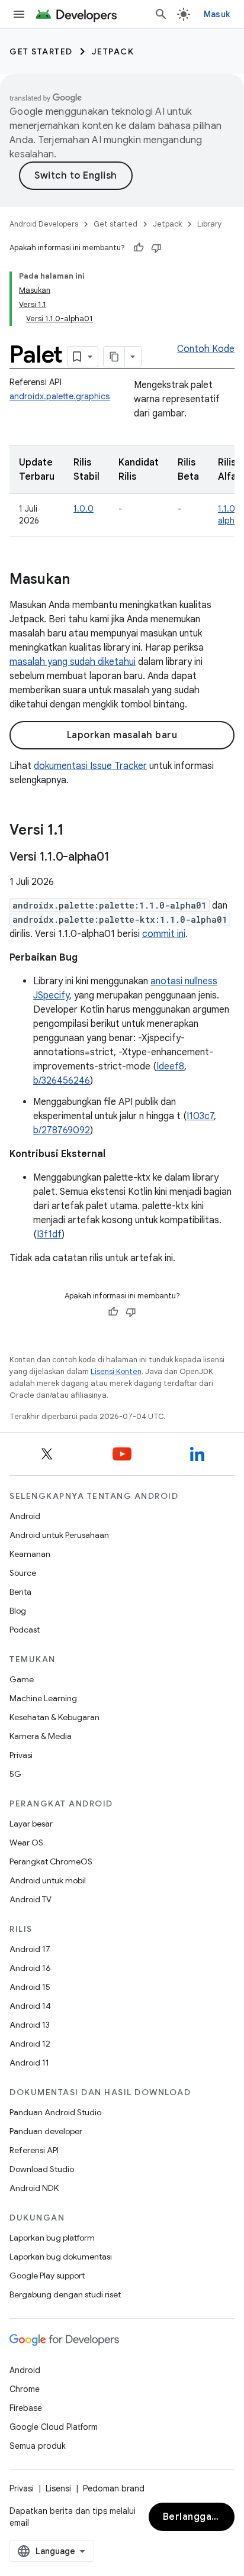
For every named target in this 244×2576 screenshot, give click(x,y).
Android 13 (30, 2025)
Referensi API (34, 2150)
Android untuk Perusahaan (59, 1535)
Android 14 (30, 2006)
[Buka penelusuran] (161, 14)
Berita (20, 1592)
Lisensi (58, 2488)
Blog (18, 1611)
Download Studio (42, 2169)
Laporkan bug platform (52, 2238)
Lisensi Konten (116, 1371)
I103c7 (200, 1116)
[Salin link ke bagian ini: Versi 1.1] (76, 831)
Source (23, 1573)
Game (22, 1679)
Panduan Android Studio (55, 2112)
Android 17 (30, 1949)
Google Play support (47, 2276)
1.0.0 (84, 509)
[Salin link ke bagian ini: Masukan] (82, 580)
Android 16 (30, 1968)
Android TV (30, 1899)
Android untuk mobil (48, 1880)
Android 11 (29, 2063)
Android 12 (30, 2044)
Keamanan (30, 1554)
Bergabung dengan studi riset (65, 2294)
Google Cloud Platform (54, 2427)
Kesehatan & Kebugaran (54, 1717)
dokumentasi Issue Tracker (90, 766)
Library (210, 224)
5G (15, 1774)
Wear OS (26, 1843)
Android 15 (30, 1987)
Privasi (21, 1755)
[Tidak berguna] (156, 248)
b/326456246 (62, 1081)
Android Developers (44, 224)
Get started (41, 51)
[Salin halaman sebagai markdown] (114, 357)
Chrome (25, 2389)
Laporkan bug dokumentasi (61, 2257)
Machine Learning (43, 1698)
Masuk (217, 14)
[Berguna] (139, 248)
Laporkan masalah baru (122, 735)
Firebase (26, 2408)
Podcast (25, 1630)
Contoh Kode (206, 349)
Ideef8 (170, 1066)
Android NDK (34, 2188)
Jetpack (113, 51)
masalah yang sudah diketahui (73, 662)
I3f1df (49, 1234)
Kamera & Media (41, 1736)
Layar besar (31, 1824)
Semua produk (38, 2446)
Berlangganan (196, 2517)
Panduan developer (46, 2131)
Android (25, 1516)
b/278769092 (62, 1130)
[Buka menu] (19, 14)
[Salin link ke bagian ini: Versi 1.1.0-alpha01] (121, 858)
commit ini (164, 934)
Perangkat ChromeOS (51, 1861)
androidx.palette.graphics (60, 396)
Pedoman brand (114, 2488)
